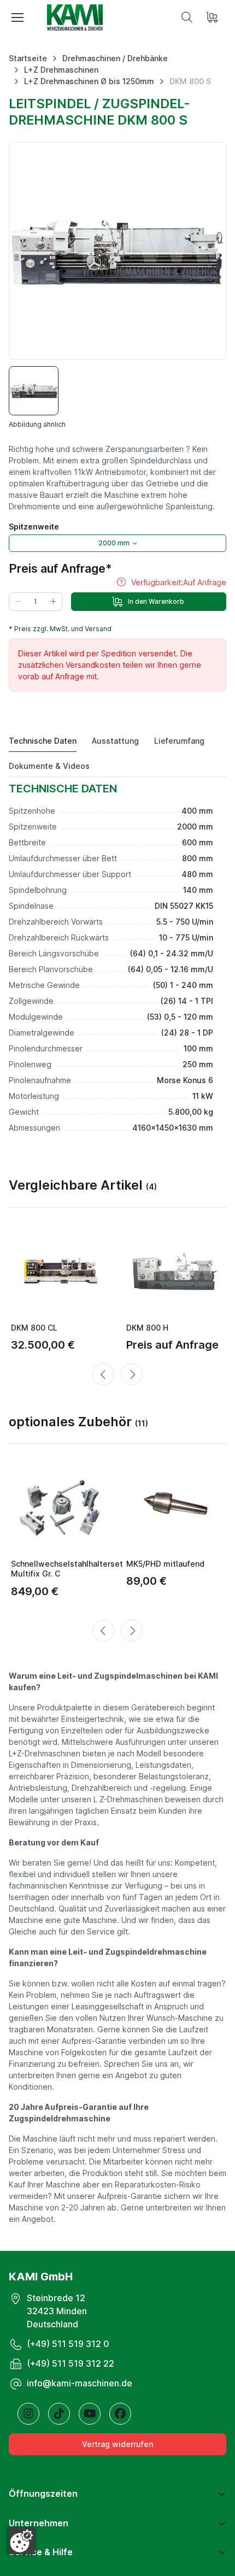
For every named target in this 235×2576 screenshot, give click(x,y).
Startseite (28, 58)
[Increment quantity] (53, 602)
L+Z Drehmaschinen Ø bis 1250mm (89, 81)
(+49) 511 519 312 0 (68, 2344)
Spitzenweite (34, 527)
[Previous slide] (103, 1374)
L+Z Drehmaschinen (61, 70)
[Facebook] (120, 2414)
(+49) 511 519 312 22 (70, 2363)
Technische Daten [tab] (43, 741)
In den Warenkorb (156, 601)
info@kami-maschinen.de (80, 2383)
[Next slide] (132, 1374)
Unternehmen (39, 2523)
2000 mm (114, 543)
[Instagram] (28, 2414)
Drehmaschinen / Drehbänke (115, 58)
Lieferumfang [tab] (179, 741)
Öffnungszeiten (43, 2493)
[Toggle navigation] (17, 17)
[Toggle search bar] (187, 17)
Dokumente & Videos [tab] (49, 766)
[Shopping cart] (213, 17)
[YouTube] (90, 2414)
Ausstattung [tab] (115, 741)
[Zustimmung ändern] (21, 2541)
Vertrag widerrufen (117, 2444)
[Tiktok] (59, 2414)
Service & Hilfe (41, 2552)
